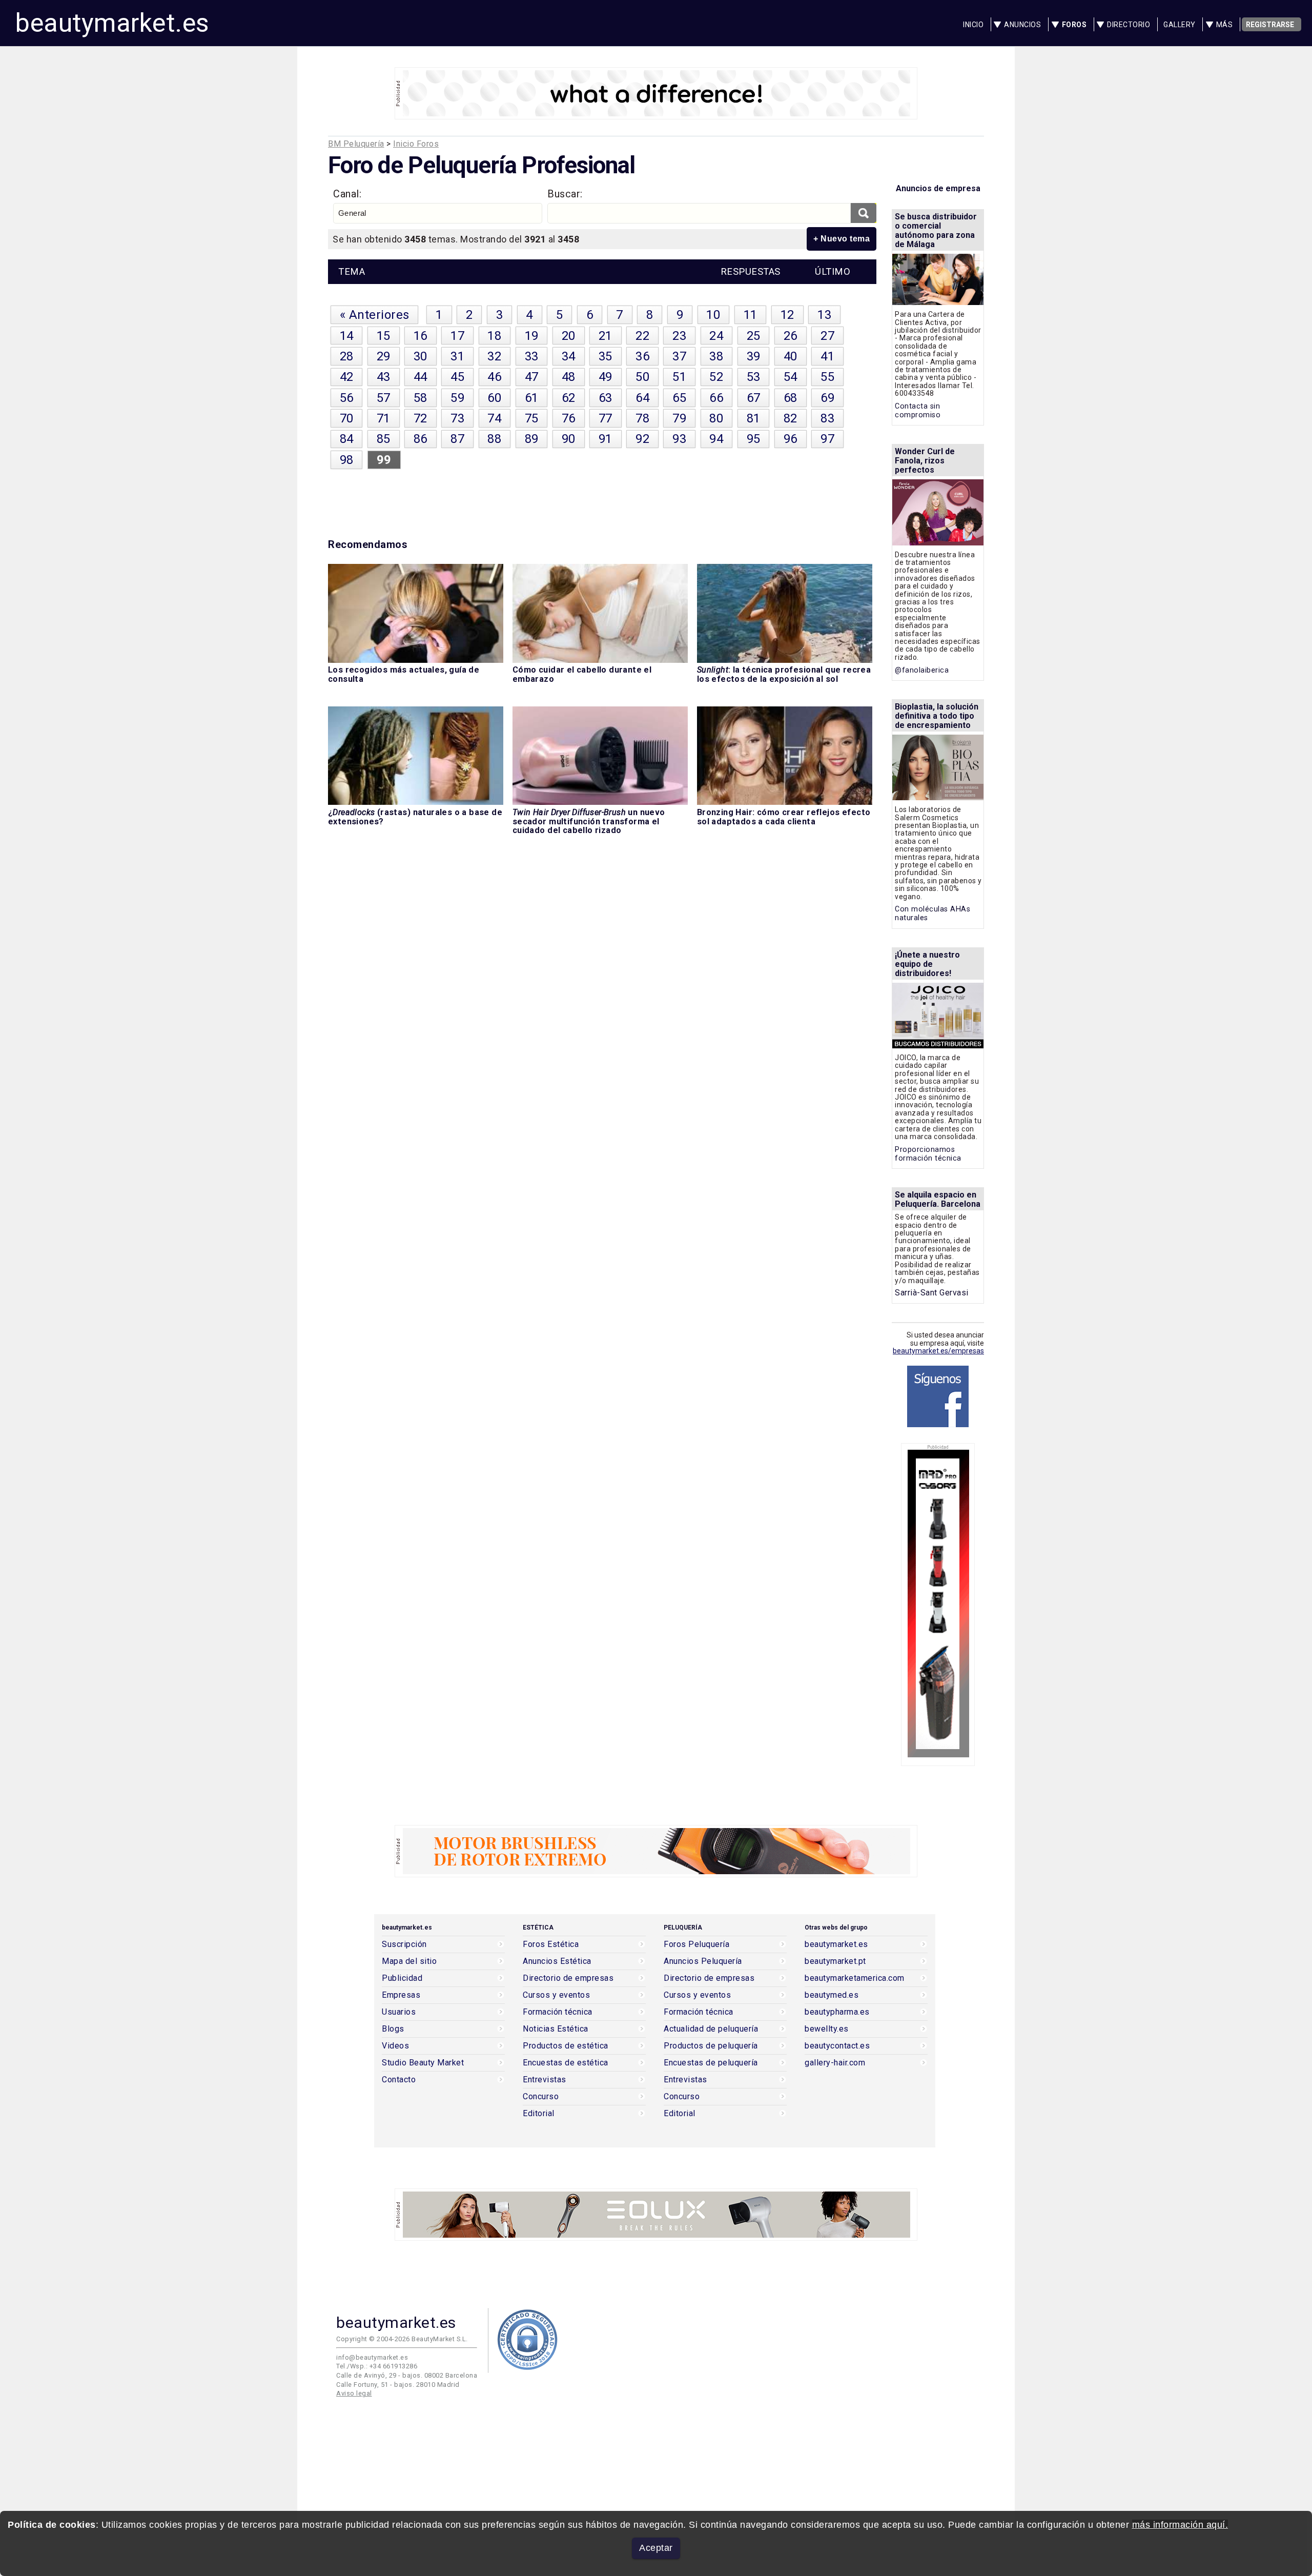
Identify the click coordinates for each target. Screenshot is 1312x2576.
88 (494, 439)
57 (384, 398)
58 (421, 398)
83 (827, 418)
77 (606, 418)
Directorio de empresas (568, 1978)
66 (716, 398)
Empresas (401, 1995)
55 (827, 377)
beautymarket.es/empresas (938, 1351)
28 (347, 356)
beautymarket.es (112, 23)
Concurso (541, 2097)
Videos (395, 2046)
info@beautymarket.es (372, 2357)
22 (642, 336)
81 (754, 418)
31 (457, 356)
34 (569, 356)
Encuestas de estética (566, 2063)
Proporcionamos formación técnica (928, 1154)
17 (457, 336)
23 (679, 336)
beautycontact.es (837, 2046)
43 (384, 377)
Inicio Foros (416, 144)
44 (421, 377)
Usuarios (399, 2012)
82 (791, 418)
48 (569, 377)
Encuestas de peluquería (711, 2063)
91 (606, 439)
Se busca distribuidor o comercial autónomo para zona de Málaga (936, 230)
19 (532, 336)
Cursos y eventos (556, 1995)
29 (384, 356)
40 (791, 356)
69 (827, 398)
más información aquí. (1180, 2525)
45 (457, 377)
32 (494, 356)
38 (716, 356)
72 (421, 418)
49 (606, 377)
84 (347, 439)
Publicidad (402, 1978)
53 (754, 377)
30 (421, 356)
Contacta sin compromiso (918, 411)
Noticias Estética (556, 2029)
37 (679, 356)
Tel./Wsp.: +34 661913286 (377, 2366)
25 (754, 336)
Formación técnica (558, 2012)
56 (347, 398)
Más (1225, 25)
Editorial (539, 2114)
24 (716, 336)
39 (754, 356)
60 (494, 398)
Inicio (973, 25)
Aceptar (656, 2548)
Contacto (399, 2080)
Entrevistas (545, 2080)
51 (679, 377)
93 (679, 439)
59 (457, 398)
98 (347, 460)
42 (347, 377)
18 (494, 336)
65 (679, 398)
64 (642, 398)
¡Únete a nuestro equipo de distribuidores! (927, 964)
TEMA (352, 272)
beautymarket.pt (835, 1961)
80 (716, 418)
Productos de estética (566, 2046)
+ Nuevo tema (842, 239)
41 (827, 356)
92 (642, 439)
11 (751, 315)
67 (754, 398)
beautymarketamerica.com (855, 1978)
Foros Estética (551, 1944)
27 (827, 336)
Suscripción (404, 1944)
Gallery (1180, 25)
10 (713, 315)
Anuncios (1022, 25)
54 (791, 377)
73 (457, 418)
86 (421, 439)
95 (754, 439)
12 (787, 315)
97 (827, 439)
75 (532, 418)
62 (569, 398)
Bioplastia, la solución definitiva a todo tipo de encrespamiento (937, 716)
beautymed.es (832, 1995)
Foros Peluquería (696, 1944)
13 (824, 315)
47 (532, 377)
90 (569, 439)
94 (716, 439)
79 (679, 418)
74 (494, 418)
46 (494, 377)
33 (532, 356)
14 (347, 336)
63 (606, 398)
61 (532, 398)
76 (569, 418)
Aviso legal (354, 2393)
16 (421, 336)
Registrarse (1270, 25)
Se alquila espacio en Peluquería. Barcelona (938, 1199)
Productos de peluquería (711, 2046)
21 (606, 336)
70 (347, 418)
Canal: (347, 194)
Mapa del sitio (409, 1961)
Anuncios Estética (557, 1961)
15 (384, 336)
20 (569, 336)
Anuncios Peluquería (703, 1961)
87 (457, 439)
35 (606, 356)
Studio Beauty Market (423, 2063)
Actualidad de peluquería (711, 2029)
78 (642, 418)
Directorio (1129, 25)
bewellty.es (827, 2029)
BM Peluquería (356, 144)
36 (642, 356)
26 (791, 336)
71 (384, 418)
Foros (1074, 25)
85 (384, 439)
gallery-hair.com (835, 2063)
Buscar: (565, 194)
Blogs (393, 2029)
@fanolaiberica (922, 670)
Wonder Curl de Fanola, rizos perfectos (925, 461)
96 (791, 439)
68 (791, 398)
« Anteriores (375, 315)
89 (532, 439)
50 (642, 377)
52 (716, 377)
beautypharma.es (837, 2012)
